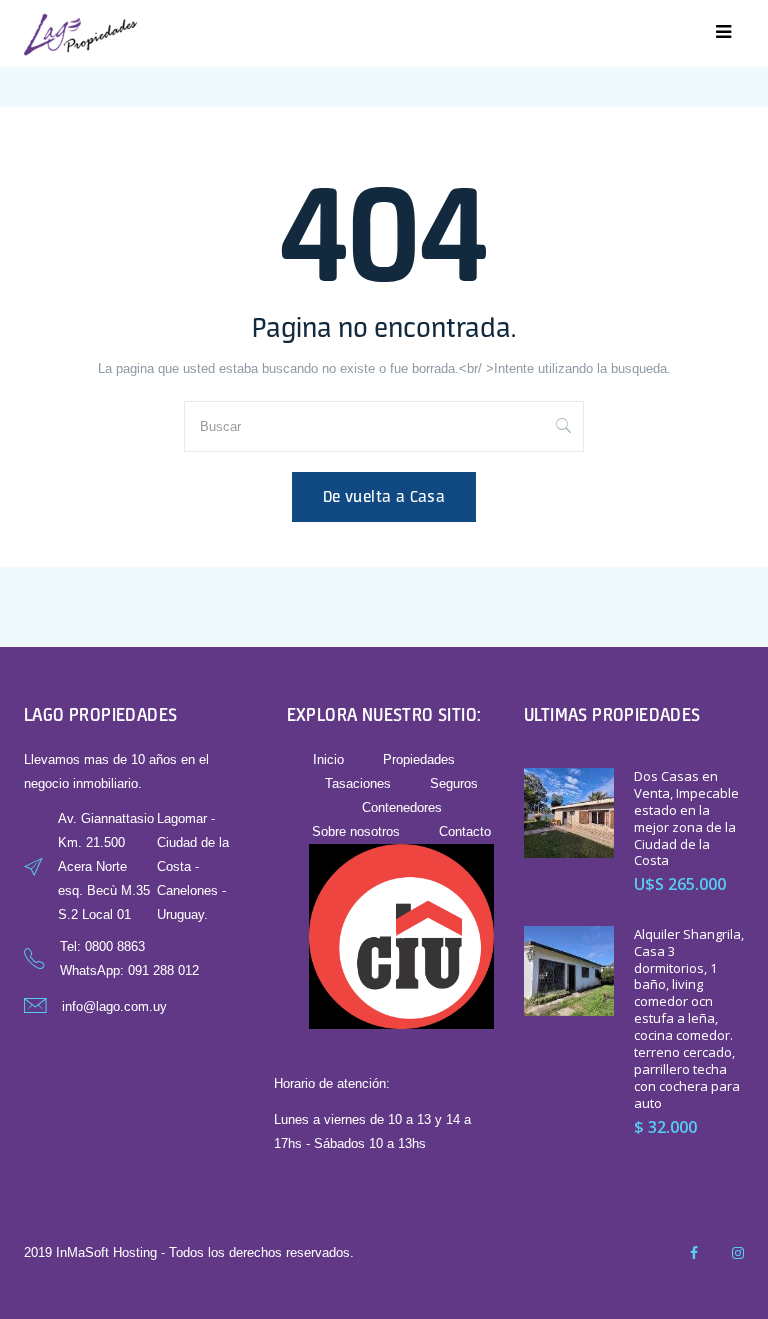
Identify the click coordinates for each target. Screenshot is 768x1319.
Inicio (328, 759)
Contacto (465, 831)
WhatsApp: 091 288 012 (129, 970)
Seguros (454, 783)
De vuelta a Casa (384, 496)
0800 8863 (115, 946)
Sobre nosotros (356, 831)
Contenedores (402, 807)
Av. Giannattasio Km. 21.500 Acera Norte (106, 842)
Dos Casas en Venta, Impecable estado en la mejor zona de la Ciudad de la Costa (686, 818)
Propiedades (419, 759)
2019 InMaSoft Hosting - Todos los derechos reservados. (189, 1252)
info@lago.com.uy (114, 1006)
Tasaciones (358, 783)
